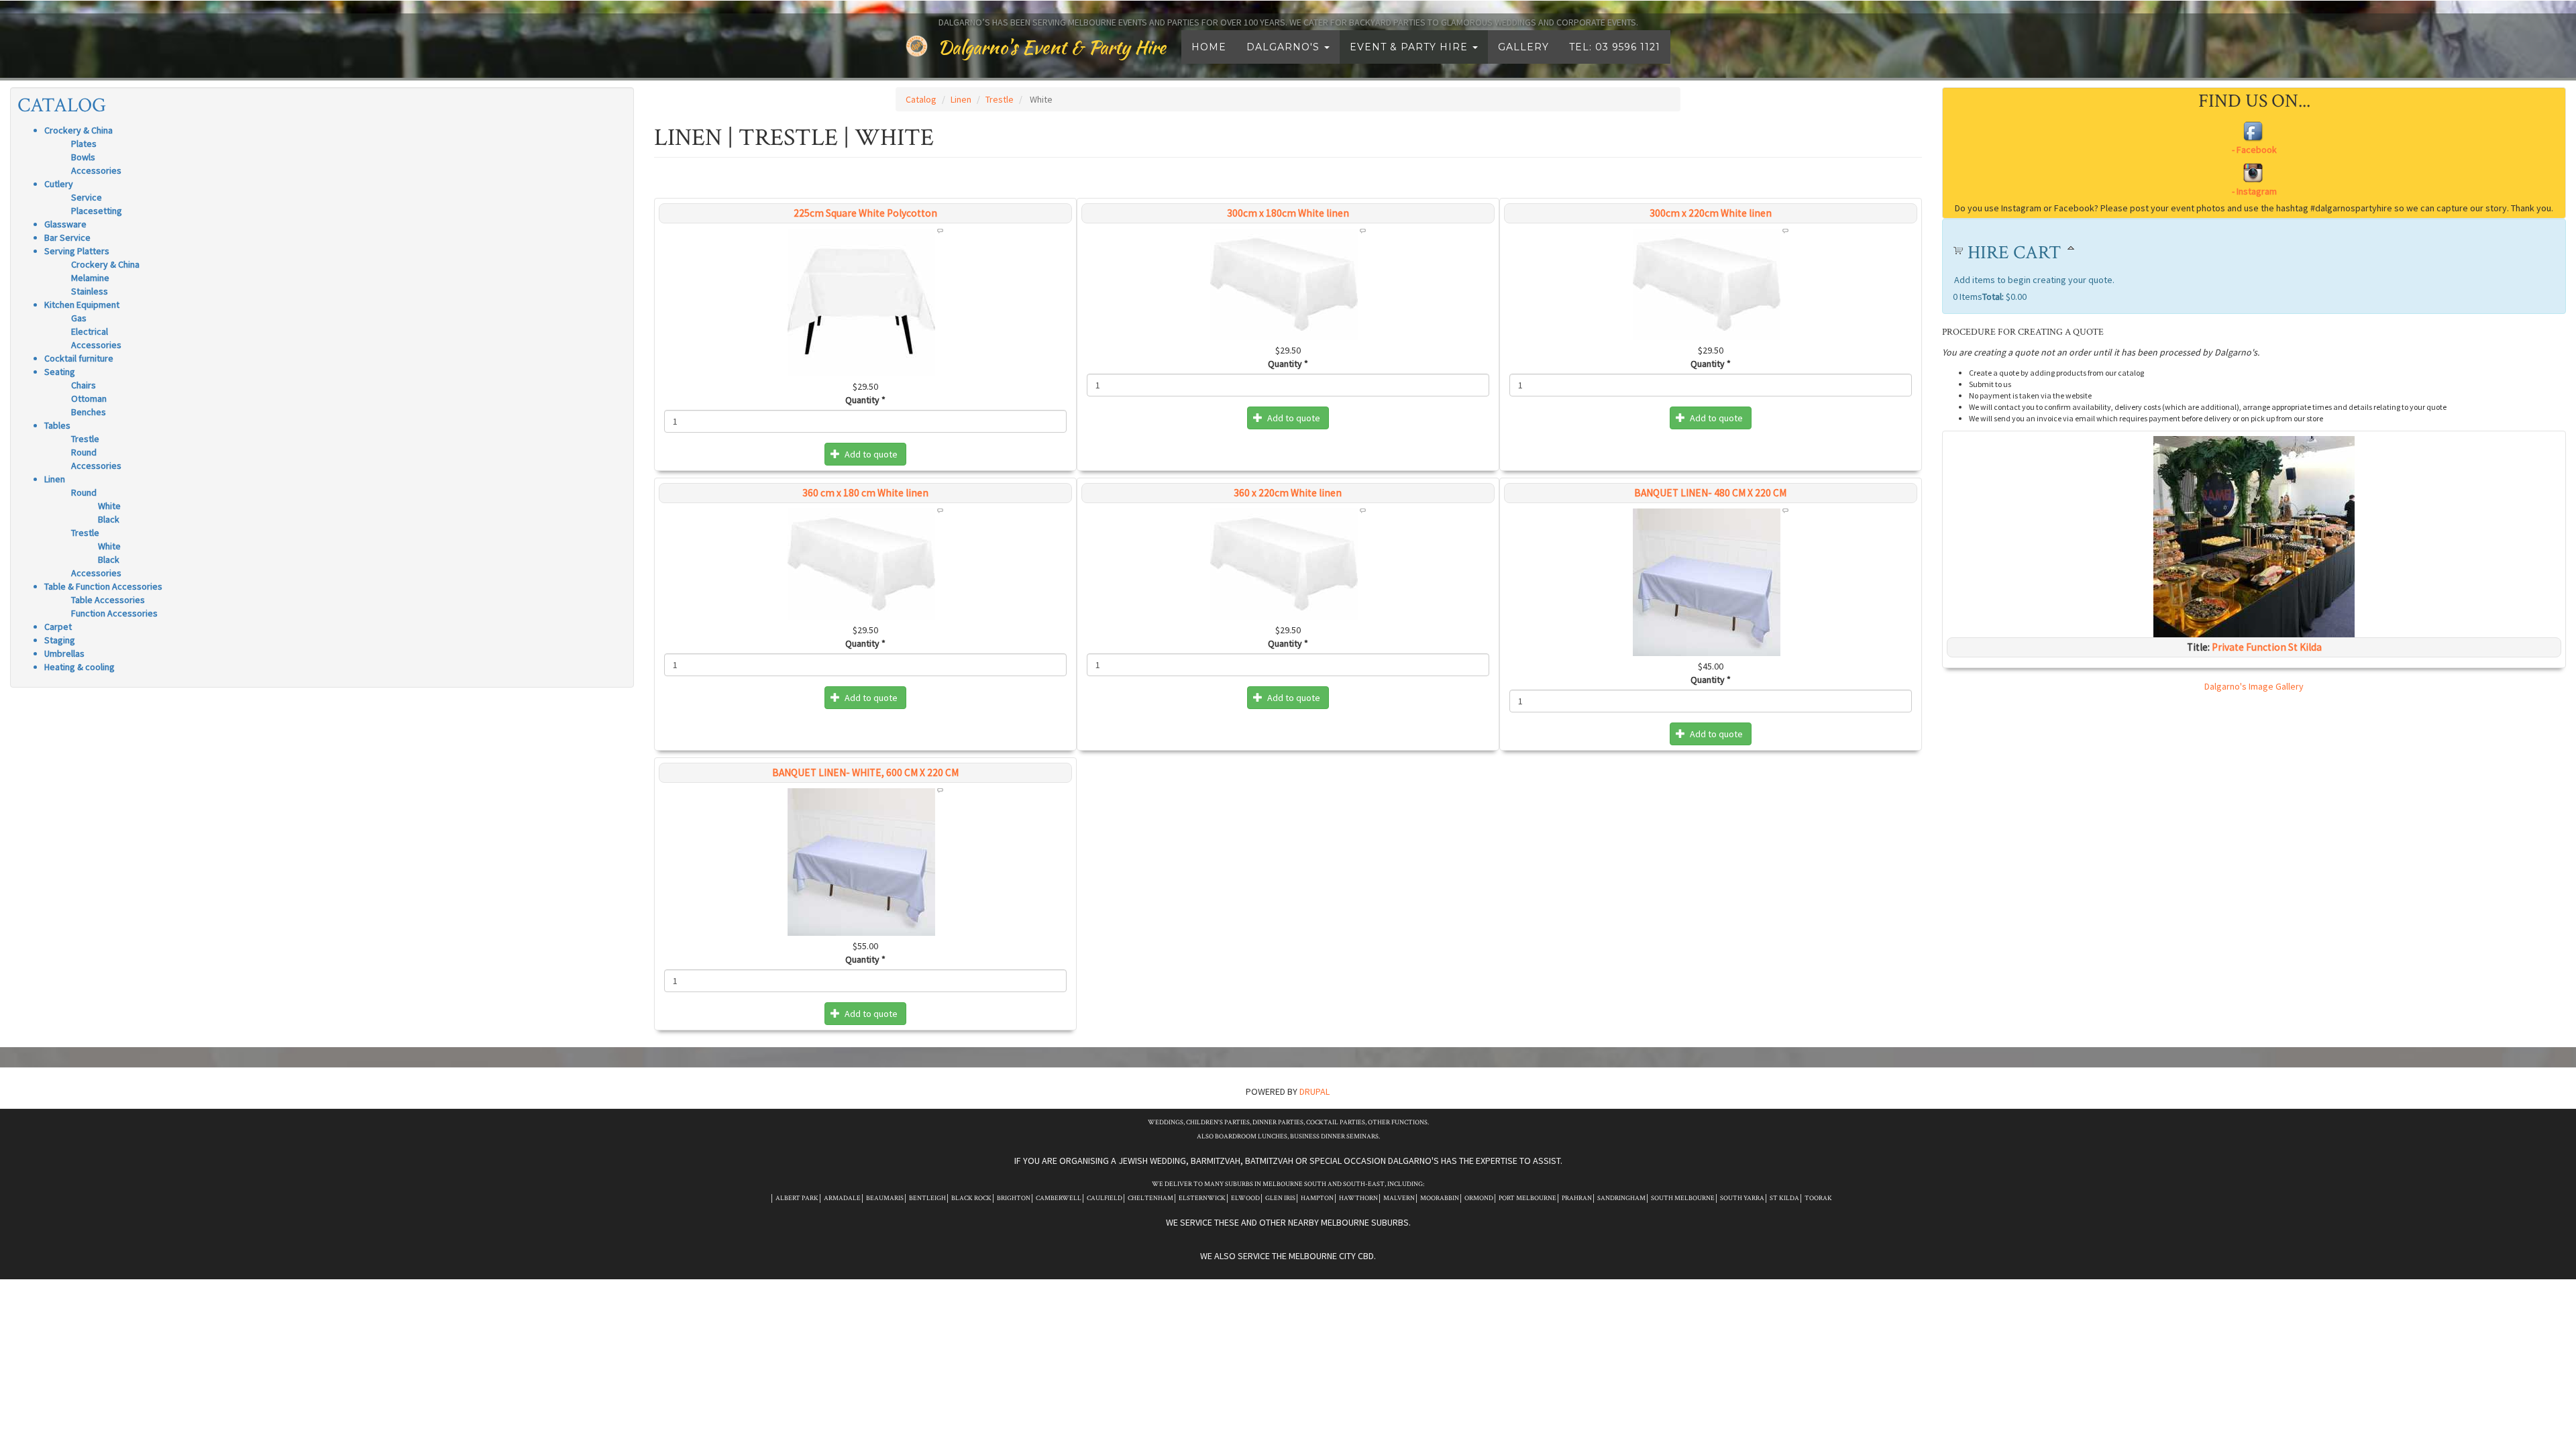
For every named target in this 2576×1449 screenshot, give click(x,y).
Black (109, 519)
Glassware (65, 224)
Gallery (1523, 47)
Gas (79, 318)
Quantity (865, 400)
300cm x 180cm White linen (1288, 213)
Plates (84, 144)
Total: (1993, 297)
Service (87, 197)
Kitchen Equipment (82, 305)
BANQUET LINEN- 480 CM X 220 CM (1710, 493)
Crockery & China (78, 130)
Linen (55, 479)
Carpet (58, 627)
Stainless (90, 291)
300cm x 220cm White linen (1711, 213)
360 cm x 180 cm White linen (865, 493)
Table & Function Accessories (103, 586)
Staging (60, 640)
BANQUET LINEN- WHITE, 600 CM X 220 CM (865, 772)
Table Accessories (108, 600)
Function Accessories (114, 613)
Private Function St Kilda (2267, 647)
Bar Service (67, 237)
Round (84, 452)
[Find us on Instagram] (2254, 180)
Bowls (83, 157)
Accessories (96, 170)
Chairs (84, 385)
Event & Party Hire (1410, 47)
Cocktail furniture (79, 358)
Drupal (1314, 1091)
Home (1209, 47)
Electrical (90, 331)
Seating (60, 372)
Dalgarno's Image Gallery (2254, 686)
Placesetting (97, 211)
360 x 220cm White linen (1288, 493)
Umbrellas (64, 653)
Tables (57, 425)
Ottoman (89, 398)
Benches (89, 412)
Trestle (85, 439)
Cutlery (59, 184)
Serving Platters (77, 251)
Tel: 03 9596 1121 (1615, 47)
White (109, 506)
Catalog (62, 106)
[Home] (922, 46)
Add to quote (870, 454)
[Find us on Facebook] (2254, 139)
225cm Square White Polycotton (865, 213)
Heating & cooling (79, 667)
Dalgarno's (1285, 47)
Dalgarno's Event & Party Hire (1052, 47)
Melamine (90, 278)
